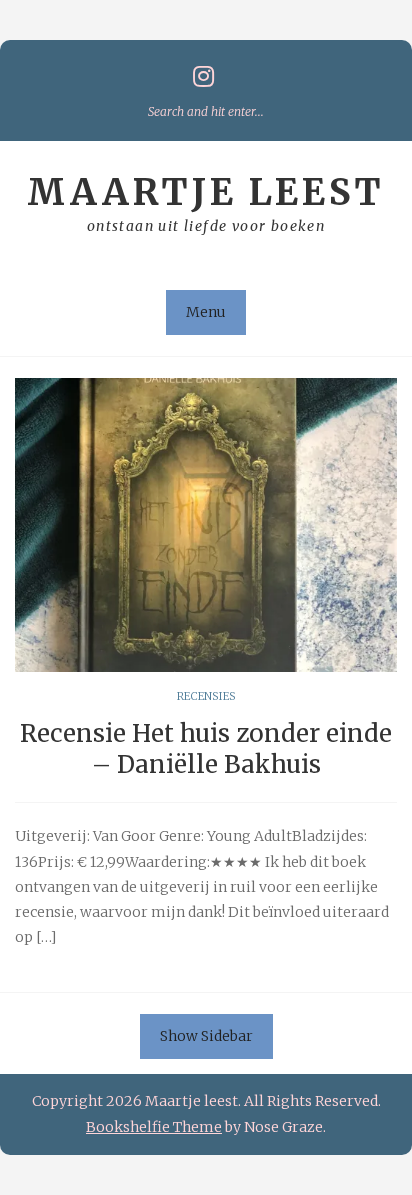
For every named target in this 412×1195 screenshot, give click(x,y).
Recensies (206, 696)
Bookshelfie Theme (154, 1127)
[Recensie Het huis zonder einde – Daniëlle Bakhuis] (206, 525)
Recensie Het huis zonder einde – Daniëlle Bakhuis (206, 749)
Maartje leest (206, 192)
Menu (206, 312)
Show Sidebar (206, 1036)
